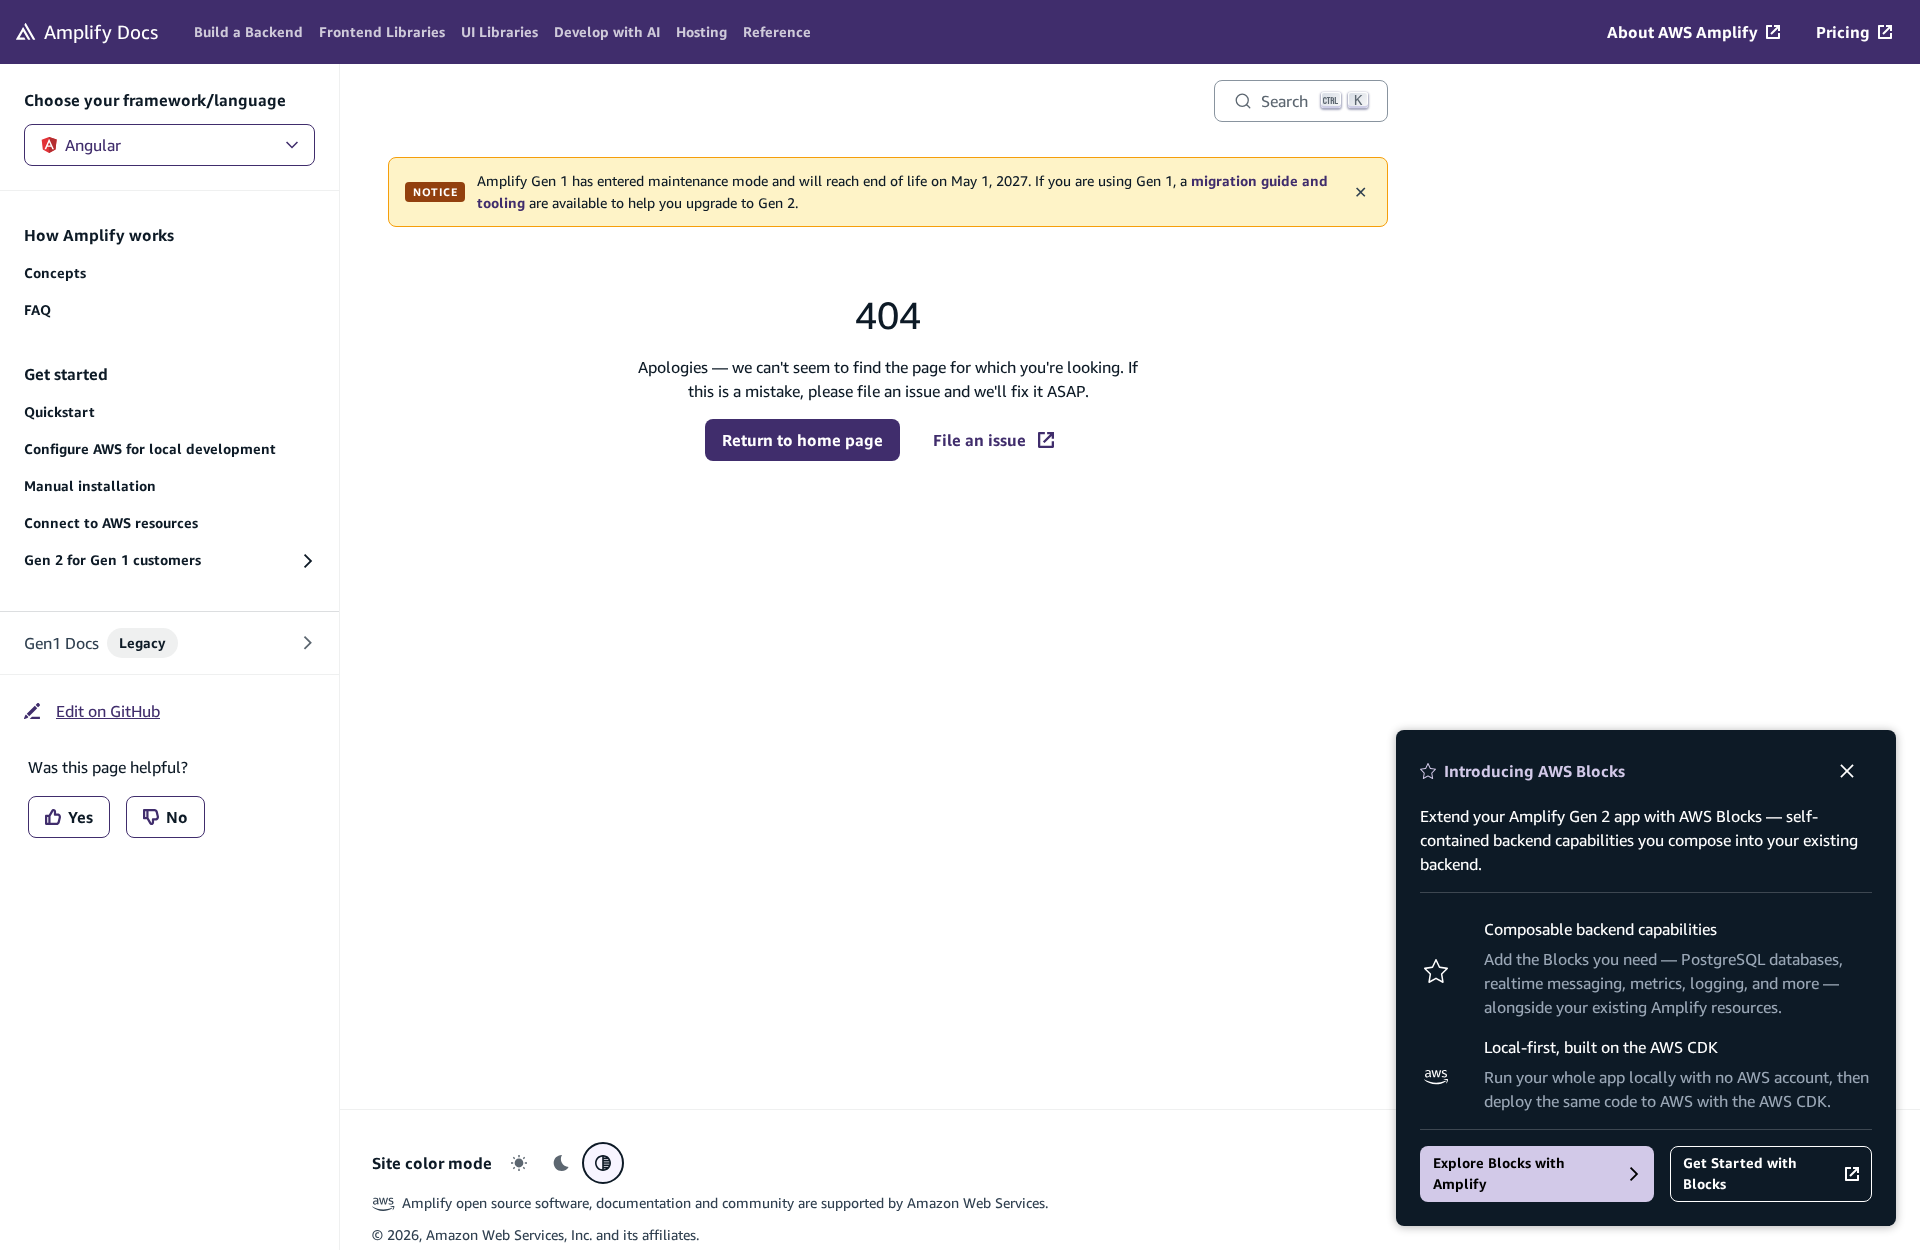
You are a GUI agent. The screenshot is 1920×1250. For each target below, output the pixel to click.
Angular (93, 145)
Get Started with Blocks (1740, 1173)
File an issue (979, 440)
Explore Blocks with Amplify (1499, 1173)
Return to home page (802, 440)
